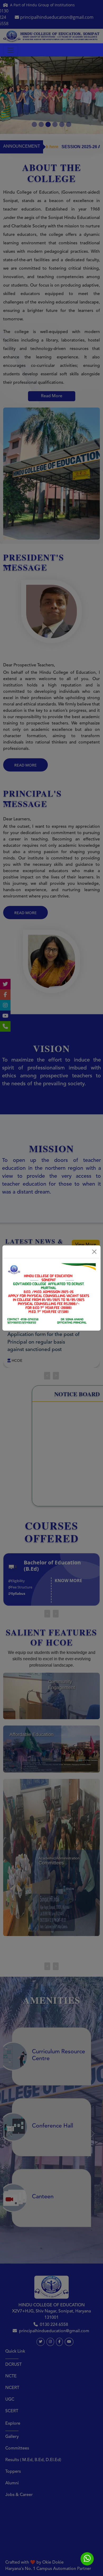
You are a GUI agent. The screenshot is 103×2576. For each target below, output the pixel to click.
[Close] (94, 1252)
